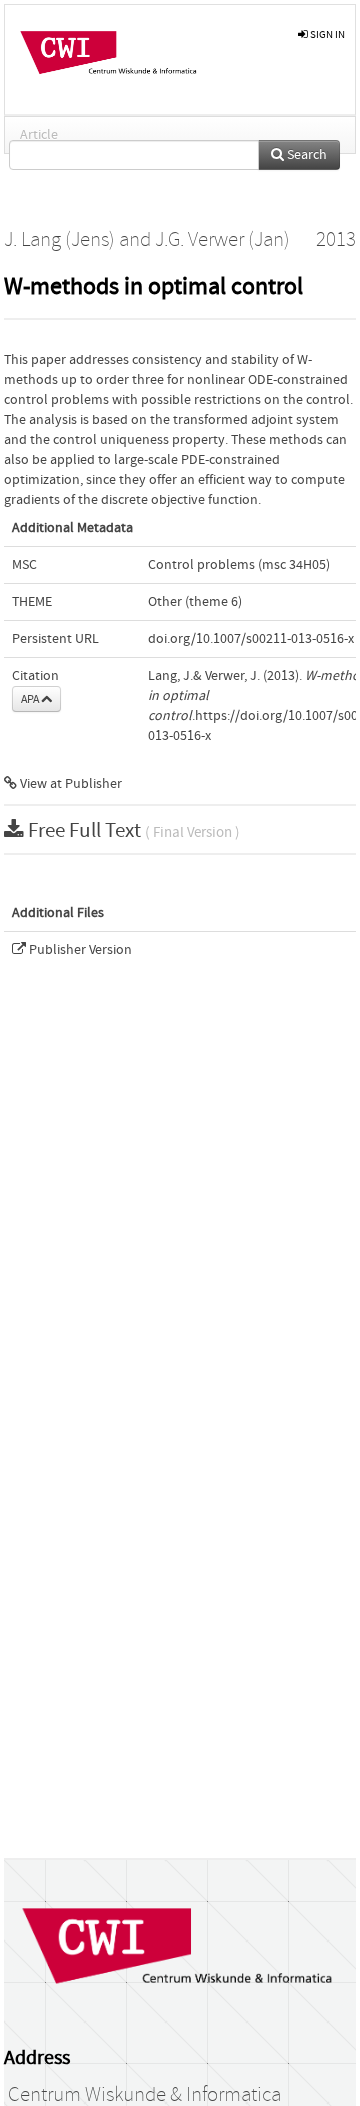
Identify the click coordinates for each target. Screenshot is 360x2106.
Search (305, 155)
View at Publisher (69, 784)
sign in (326, 34)
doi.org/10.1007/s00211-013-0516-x (251, 639)
